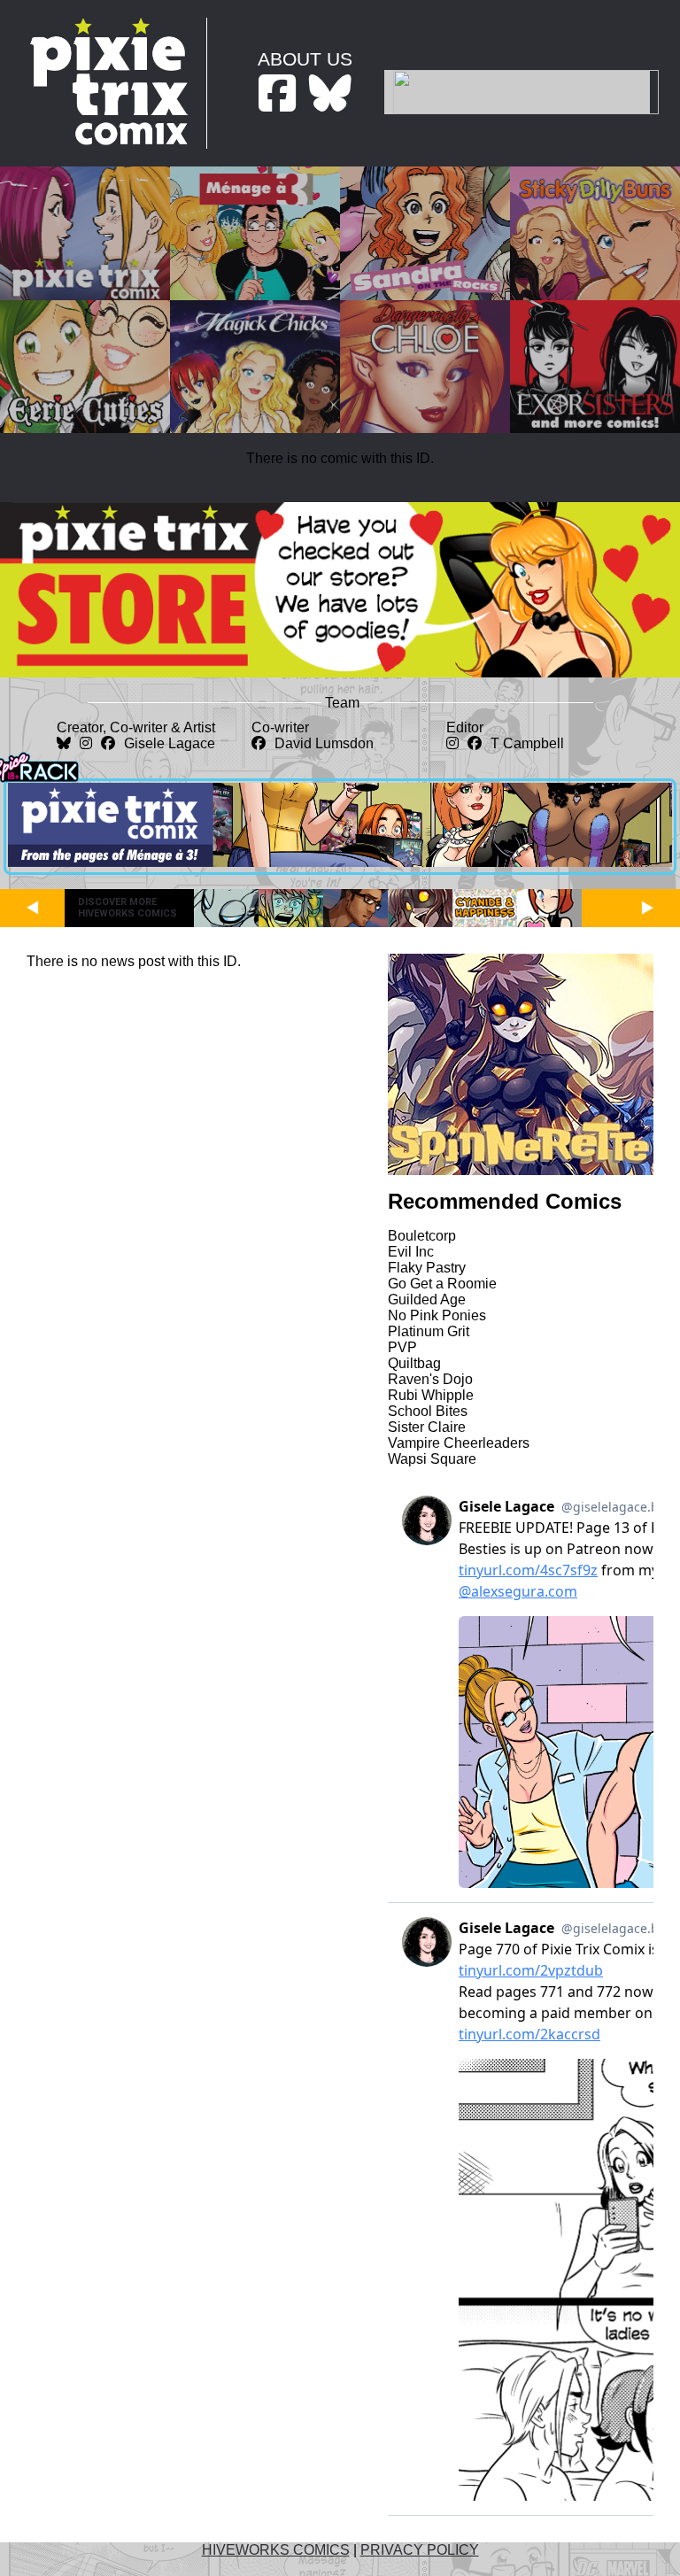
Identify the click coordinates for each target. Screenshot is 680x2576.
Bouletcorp (422, 1236)
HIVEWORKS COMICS (276, 2550)
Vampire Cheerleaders (459, 1443)
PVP (402, 1347)
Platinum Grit (429, 1331)
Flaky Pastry (427, 1268)
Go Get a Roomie (442, 1284)
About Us (305, 59)
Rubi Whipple (431, 1395)
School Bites (428, 1411)
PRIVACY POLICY (420, 2550)
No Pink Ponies (437, 1315)
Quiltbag (414, 1363)
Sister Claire (427, 1427)
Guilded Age (427, 1300)
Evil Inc (411, 1252)
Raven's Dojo (430, 1379)
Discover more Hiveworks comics (127, 908)
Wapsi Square (432, 1459)
